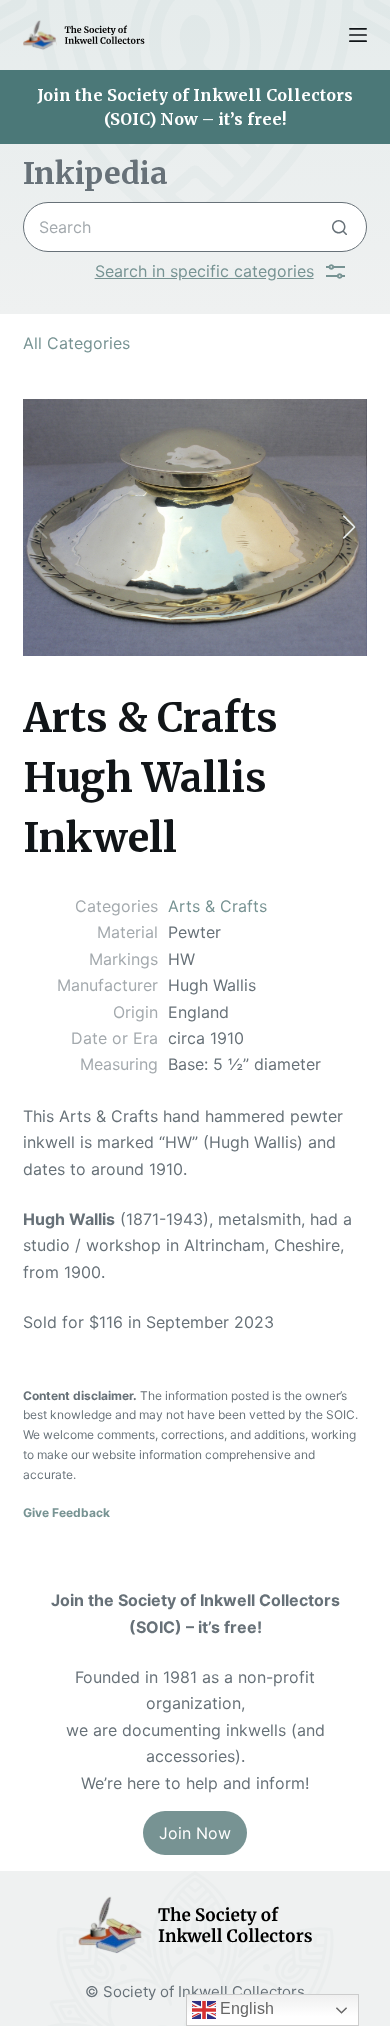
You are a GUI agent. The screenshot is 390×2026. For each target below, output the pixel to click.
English (245, 2008)
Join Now (195, 1833)
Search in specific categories (204, 271)
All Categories (76, 343)
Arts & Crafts (217, 906)
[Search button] (339, 227)
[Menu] (358, 35)
